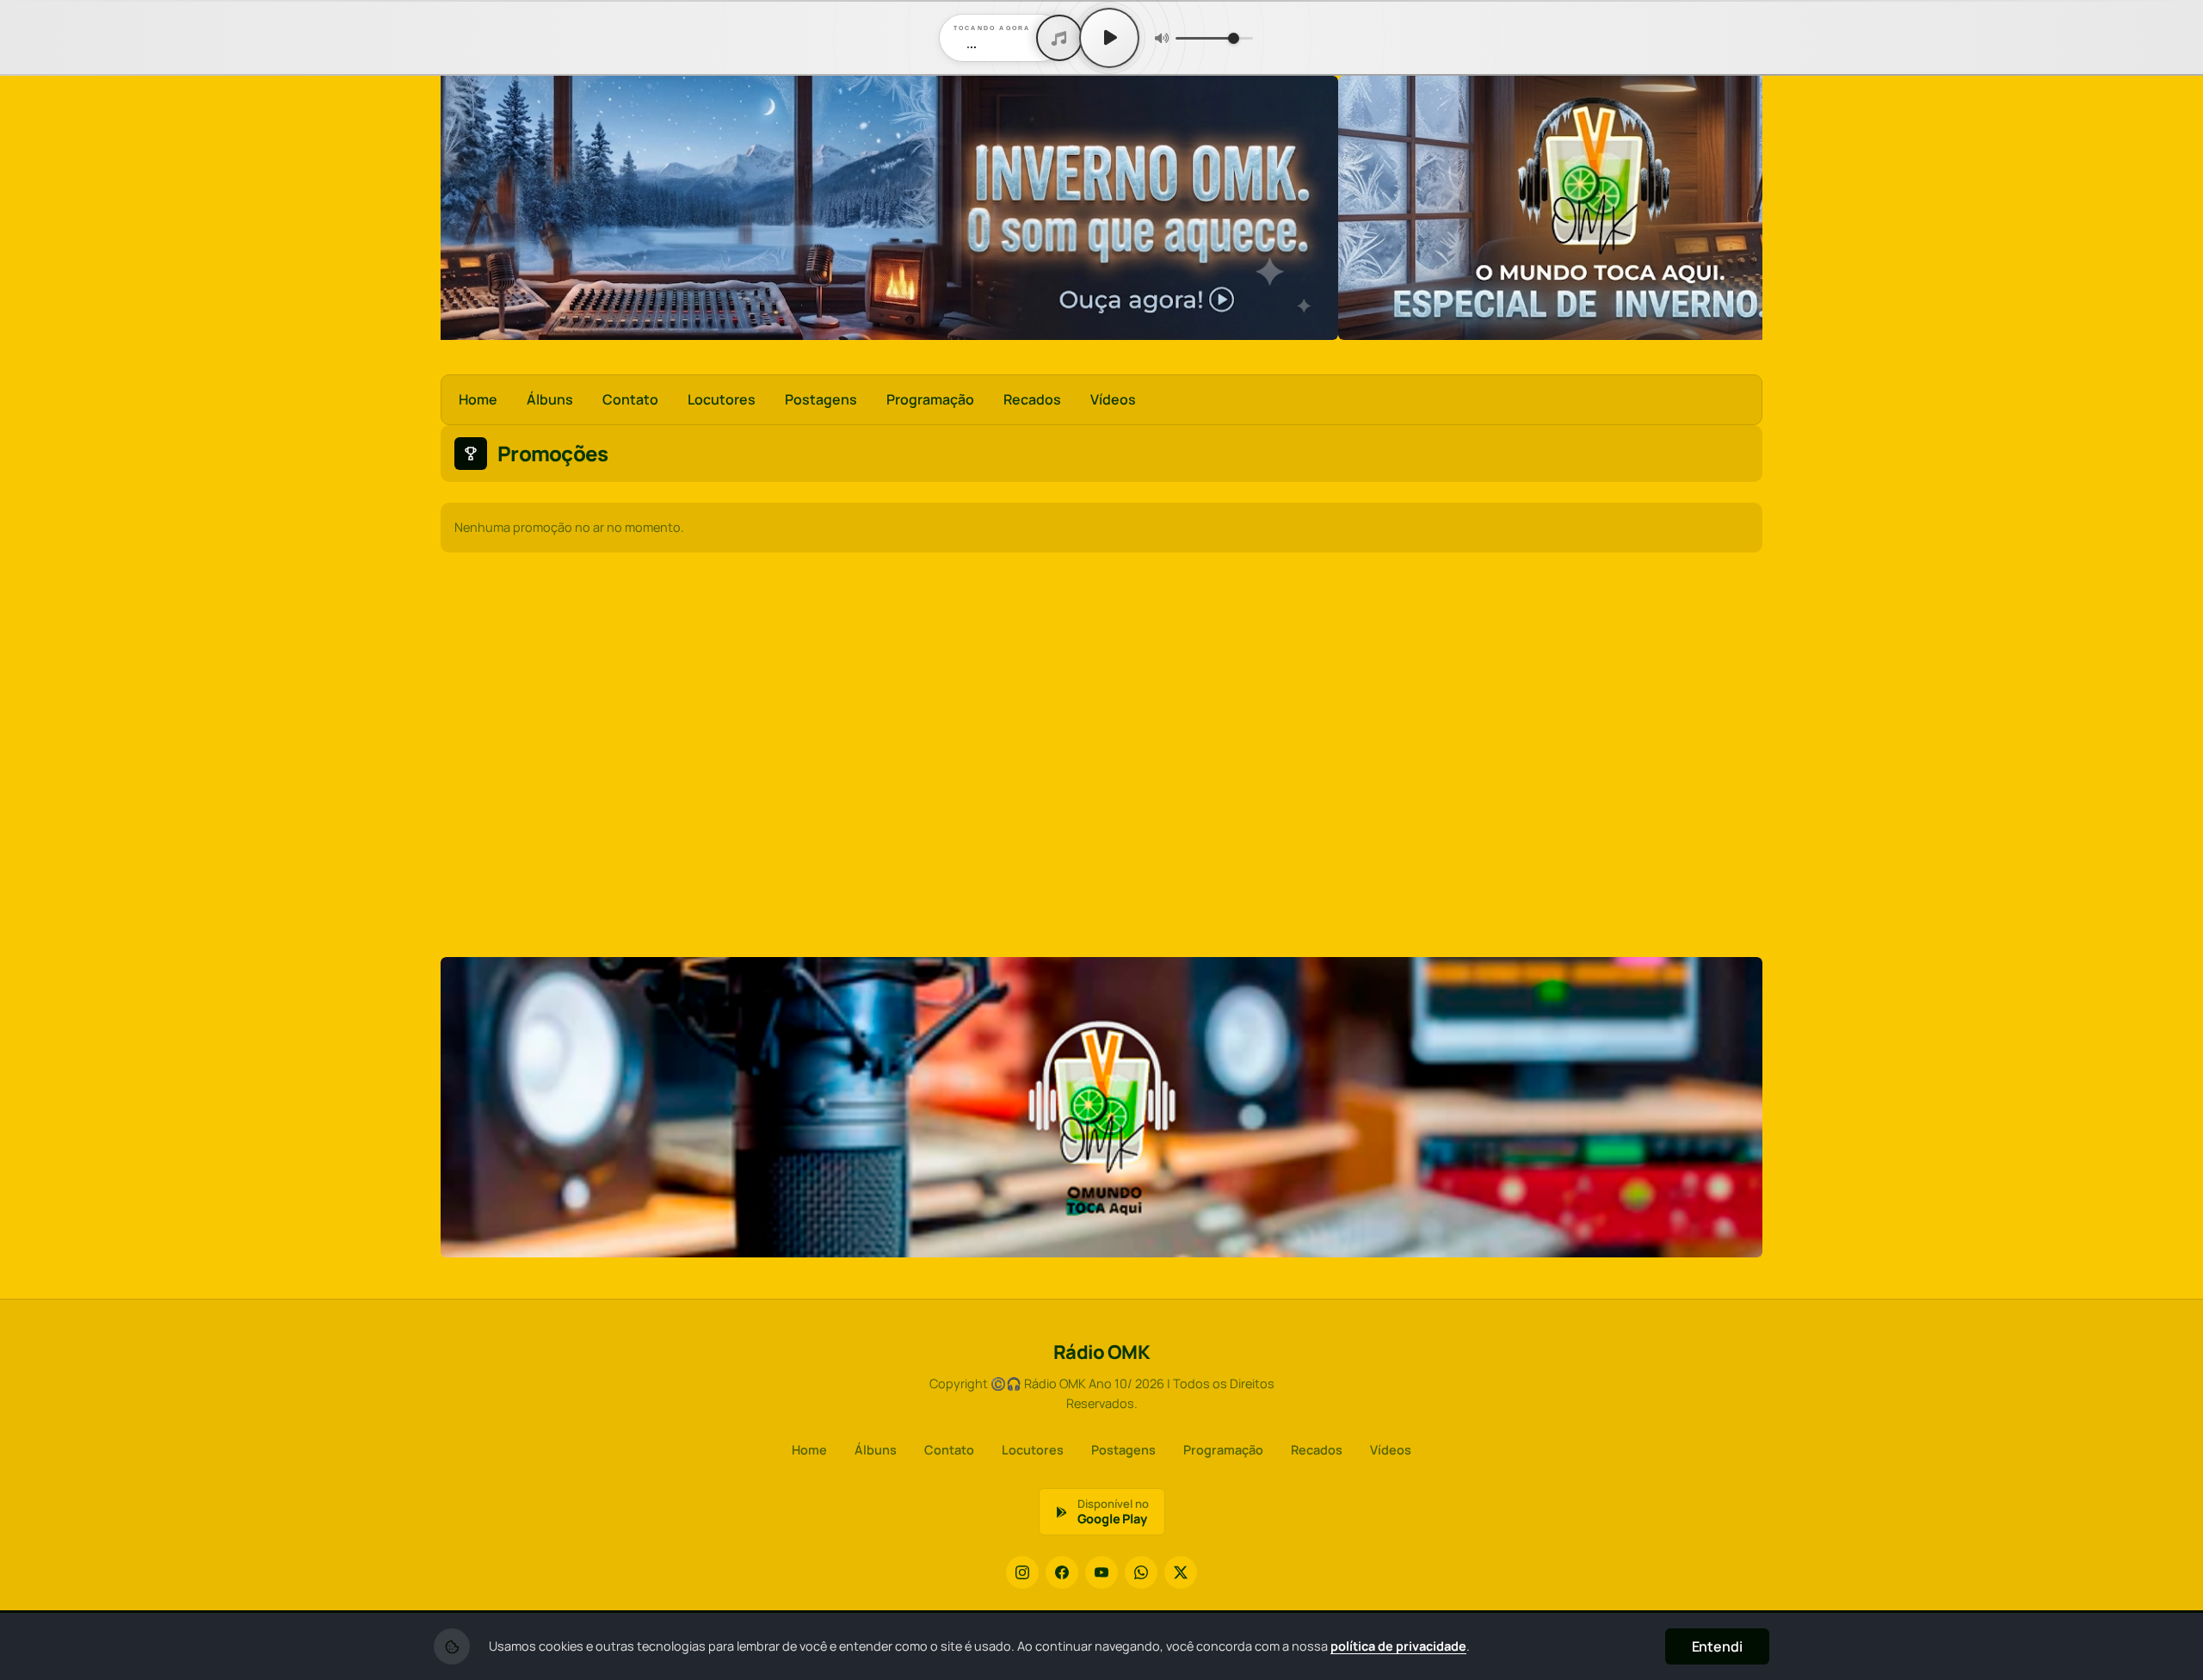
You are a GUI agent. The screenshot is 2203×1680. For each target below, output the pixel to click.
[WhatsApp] (1141, 1572)
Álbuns (550, 399)
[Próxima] (1737, 208)
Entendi (1717, 1646)
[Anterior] (466, 208)
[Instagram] (1022, 1572)
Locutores (722, 399)
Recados (1032, 399)
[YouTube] (1101, 1572)
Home (478, 399)
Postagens (821, 399)
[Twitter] (1181, 1572)
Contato (630, 399)
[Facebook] (1062, 1572)
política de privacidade (1398, 1646)
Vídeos (1113, 399)
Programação (930, 399)
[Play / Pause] (1109, 38)
